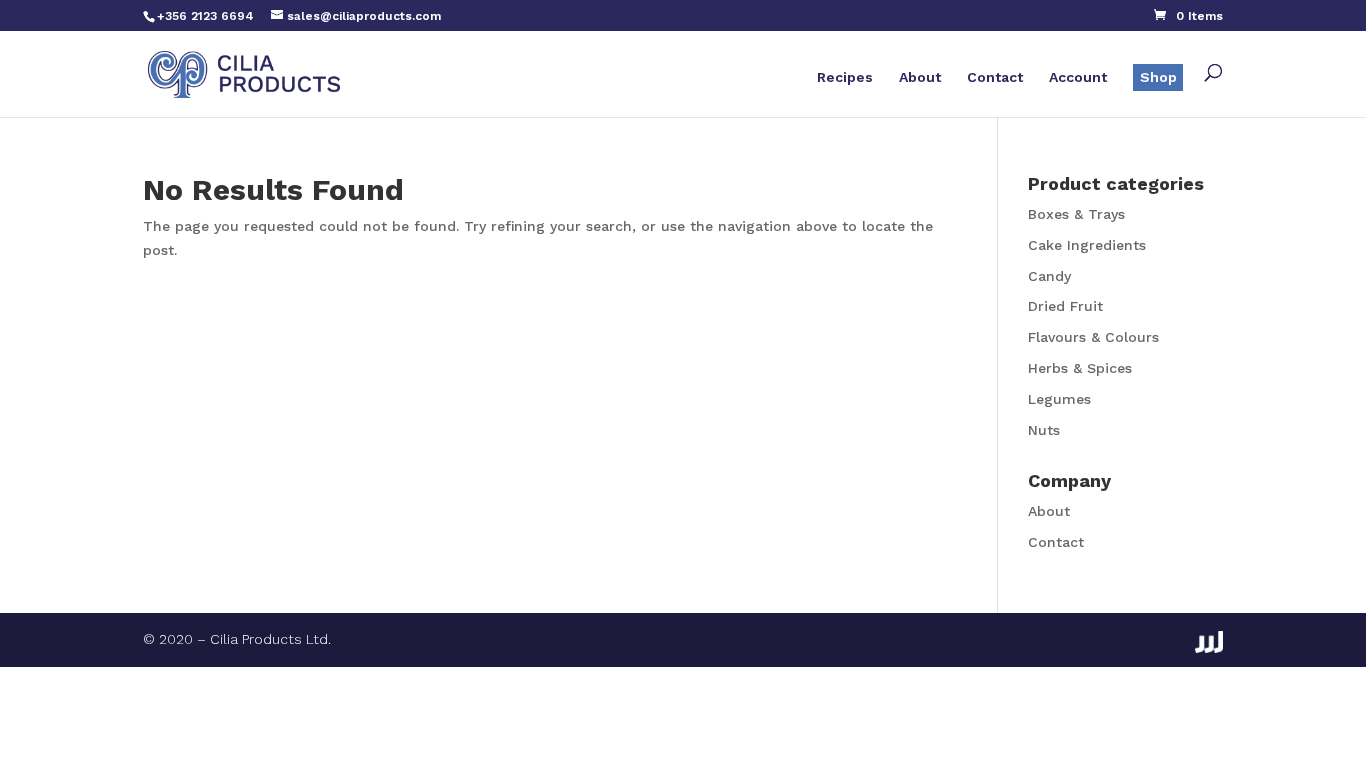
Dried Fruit (1065, 306)
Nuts (1044, 430)
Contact (995, 77)
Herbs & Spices (1080, 368)
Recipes (845, 77)
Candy (1049, 276)
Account (1078, 77)
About (920, 77)
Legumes (1059, 399)
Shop (1158, 77)
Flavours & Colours (1093, 337)
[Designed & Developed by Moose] (1209, 642)
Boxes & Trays (1076, 214)
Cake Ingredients (1087, 245)
